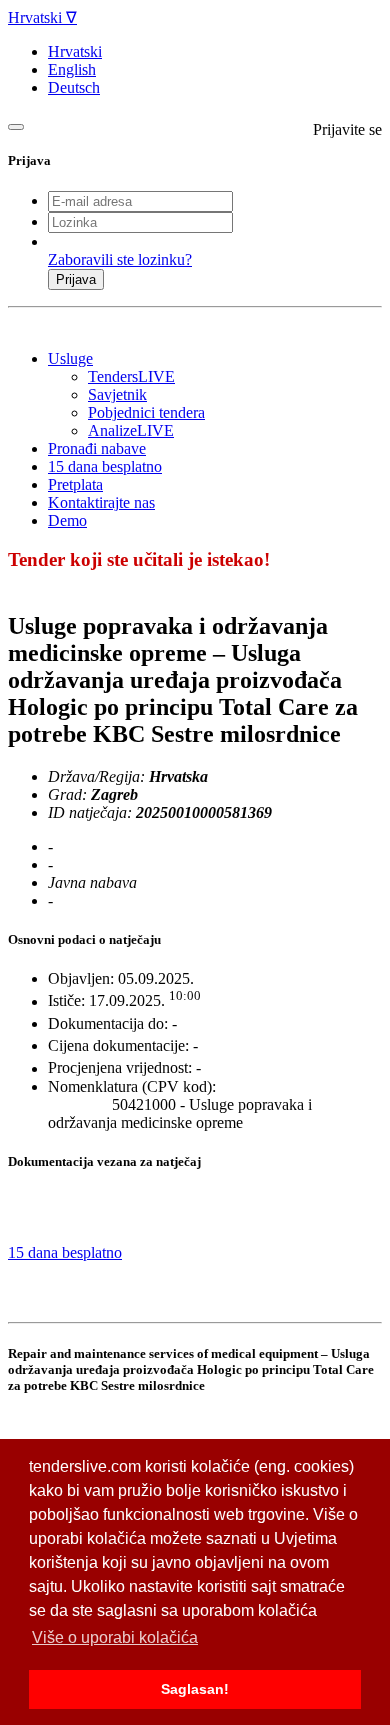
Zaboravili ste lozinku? (120, 259)
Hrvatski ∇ (42, 17)
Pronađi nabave (97, 448)
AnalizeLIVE (131, 430)
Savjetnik (117, 394)
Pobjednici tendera (146, 412)
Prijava (76, 279)
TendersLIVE (131, 376)
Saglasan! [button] (195, 1689)
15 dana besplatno (105, 466)
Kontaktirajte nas (101, 502)
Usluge (70, 358)
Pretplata (75, 484)
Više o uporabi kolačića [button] (115, 1637)
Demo (67, 520)
